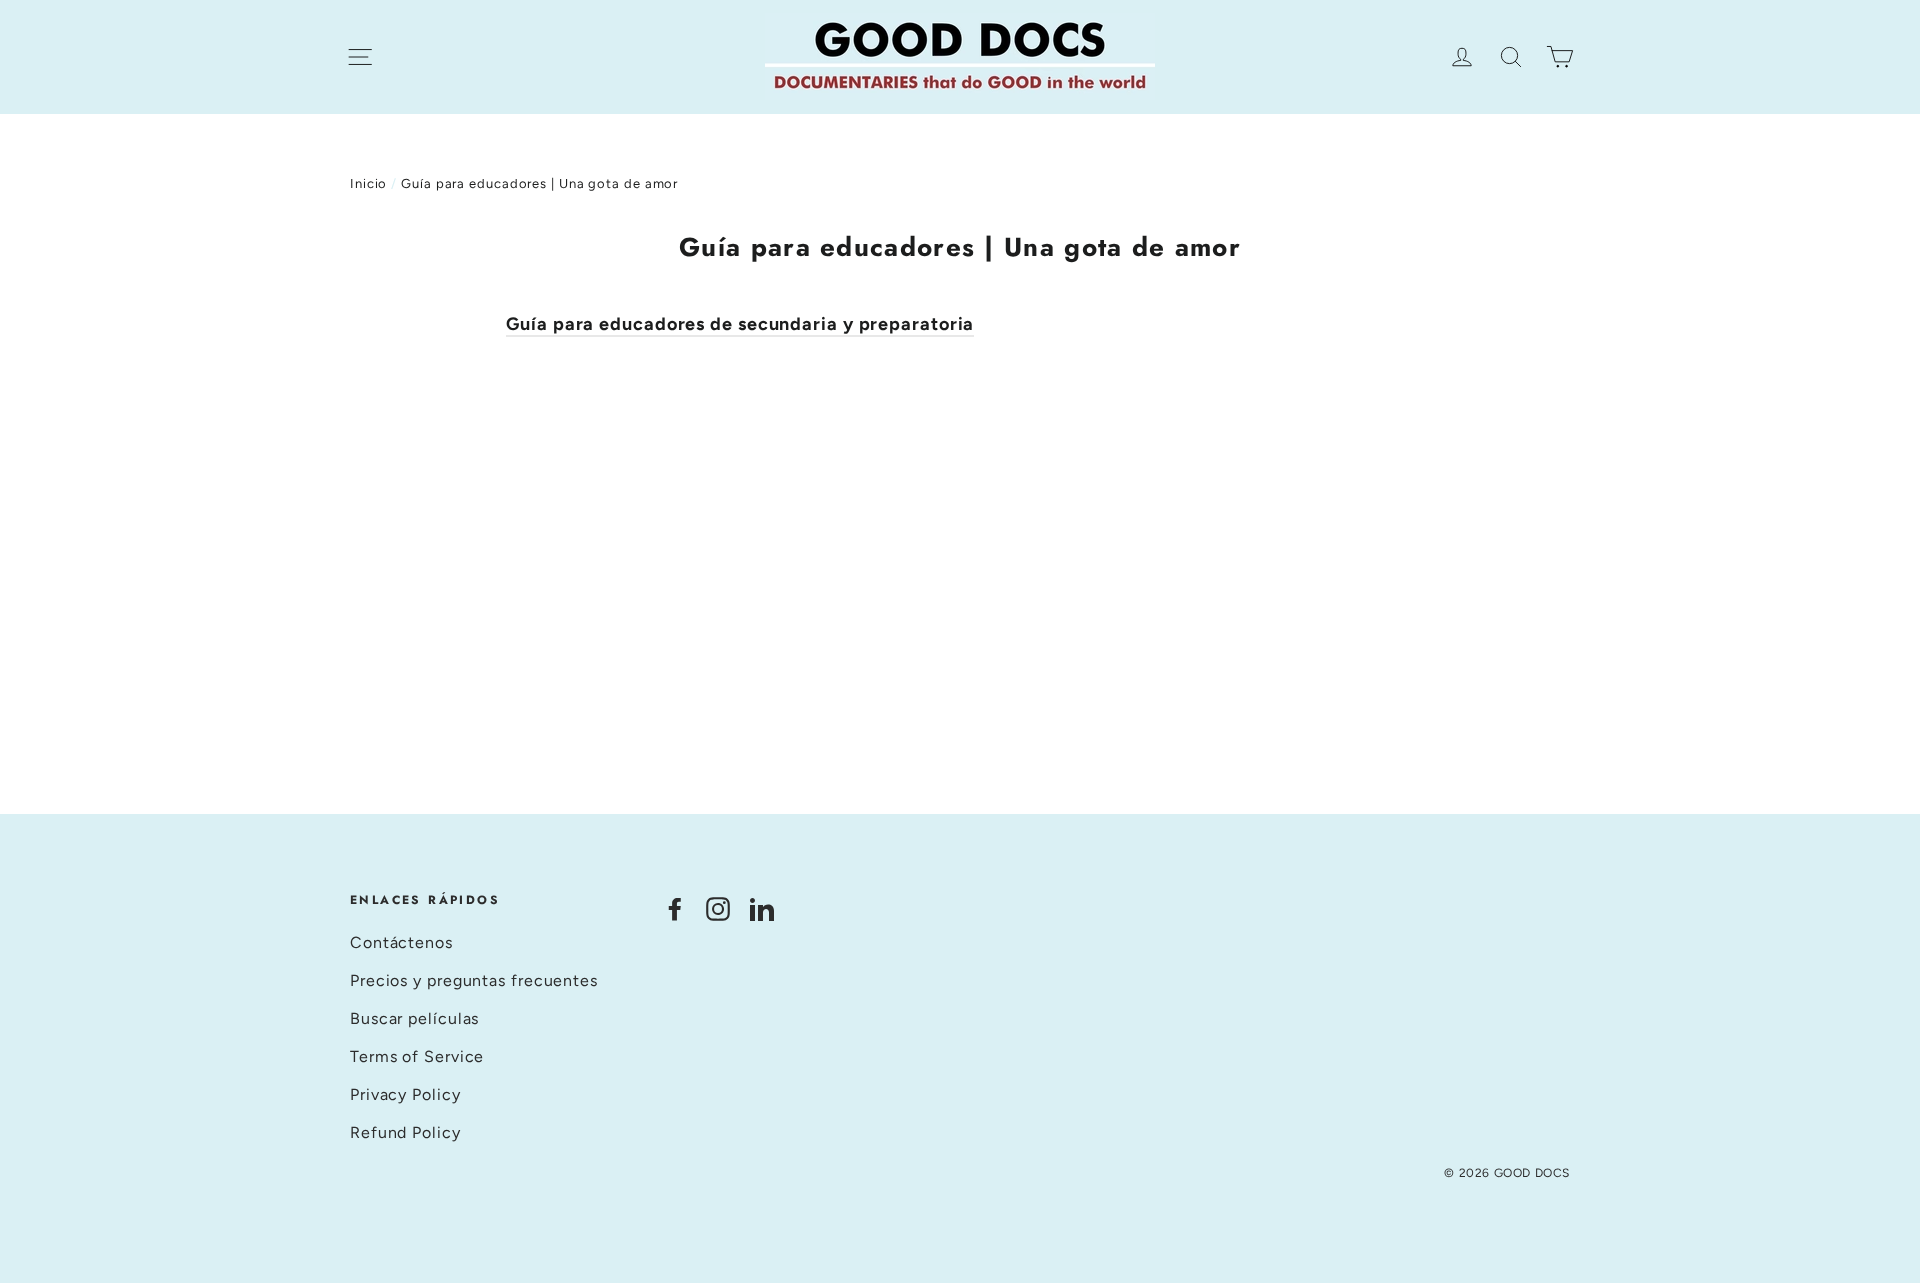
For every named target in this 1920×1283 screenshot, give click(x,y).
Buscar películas (414, 1018)
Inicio (368, 183)
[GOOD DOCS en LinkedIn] (762, 908)
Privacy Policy (405, 1094)
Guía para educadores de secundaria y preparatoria (740, 324)
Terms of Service (417, 1056)
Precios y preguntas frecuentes (474, 980)
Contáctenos (401, 942)
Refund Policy (405, 1132)
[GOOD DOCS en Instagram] (718, 908)
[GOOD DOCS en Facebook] (675, 908)
